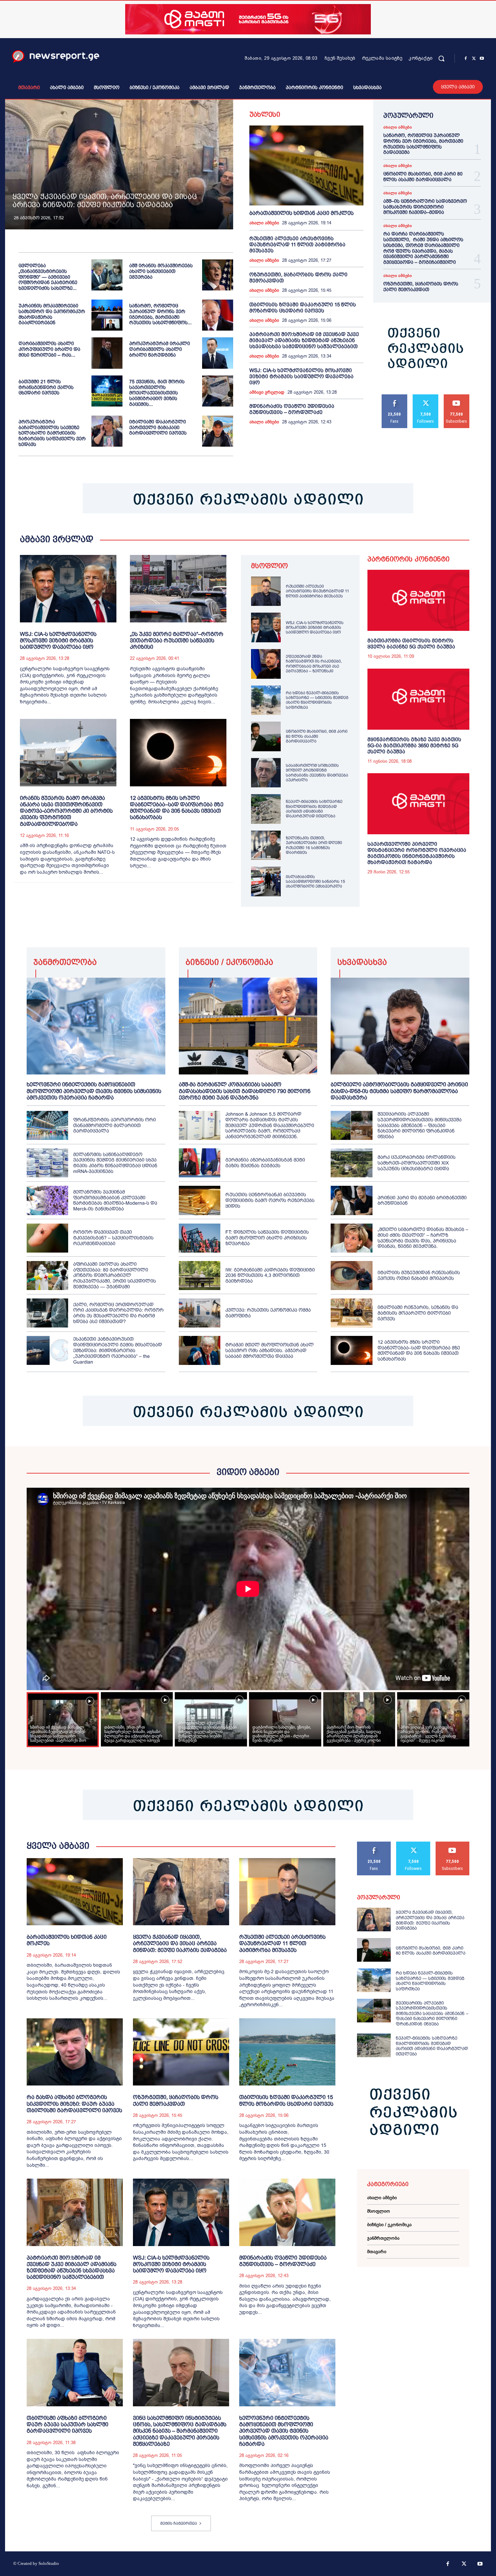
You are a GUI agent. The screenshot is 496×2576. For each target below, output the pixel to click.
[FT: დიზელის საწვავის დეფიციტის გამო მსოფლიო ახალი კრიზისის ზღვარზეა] (200, 1238)
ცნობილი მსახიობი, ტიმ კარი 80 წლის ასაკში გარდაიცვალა (423, 177)
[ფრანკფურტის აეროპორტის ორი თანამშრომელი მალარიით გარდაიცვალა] (47, 1125)
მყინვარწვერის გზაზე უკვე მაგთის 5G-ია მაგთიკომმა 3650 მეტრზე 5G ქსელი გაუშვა (414, 745)
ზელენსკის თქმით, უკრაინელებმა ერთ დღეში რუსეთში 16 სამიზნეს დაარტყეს (314, 845)
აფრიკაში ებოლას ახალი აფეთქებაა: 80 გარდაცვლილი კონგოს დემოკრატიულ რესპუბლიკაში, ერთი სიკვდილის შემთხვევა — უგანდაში (115, 1275)
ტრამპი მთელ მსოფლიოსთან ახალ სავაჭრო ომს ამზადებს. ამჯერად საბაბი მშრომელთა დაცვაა (270, 1350)
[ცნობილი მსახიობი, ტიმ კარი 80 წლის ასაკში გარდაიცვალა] (266, 736)
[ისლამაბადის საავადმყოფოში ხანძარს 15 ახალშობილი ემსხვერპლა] (266, 881)
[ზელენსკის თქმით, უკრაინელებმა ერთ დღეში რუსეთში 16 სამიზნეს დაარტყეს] (266, 845)
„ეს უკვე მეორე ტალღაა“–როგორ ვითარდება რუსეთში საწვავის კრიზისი (177, 640)
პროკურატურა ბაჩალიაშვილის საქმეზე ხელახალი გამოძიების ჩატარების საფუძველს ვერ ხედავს (52, 433)
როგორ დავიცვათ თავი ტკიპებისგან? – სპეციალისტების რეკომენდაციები (113, 1238)
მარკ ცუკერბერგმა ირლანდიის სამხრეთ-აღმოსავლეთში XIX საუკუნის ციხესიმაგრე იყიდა (417, 1163)
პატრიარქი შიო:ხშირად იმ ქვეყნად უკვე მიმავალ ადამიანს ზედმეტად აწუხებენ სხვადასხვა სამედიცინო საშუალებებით (304, 340)
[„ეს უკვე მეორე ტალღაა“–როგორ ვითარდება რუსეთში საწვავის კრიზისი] (178, 589)
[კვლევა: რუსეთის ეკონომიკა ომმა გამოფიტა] (200, 1313)
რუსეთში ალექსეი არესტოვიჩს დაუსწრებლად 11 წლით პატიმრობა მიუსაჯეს (297, 244)
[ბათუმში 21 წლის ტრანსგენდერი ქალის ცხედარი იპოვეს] (107, 391)
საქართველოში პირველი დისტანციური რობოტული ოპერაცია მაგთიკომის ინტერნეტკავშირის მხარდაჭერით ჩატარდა (417, 853)
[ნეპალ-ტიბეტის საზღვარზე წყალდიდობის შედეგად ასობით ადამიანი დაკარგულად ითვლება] (266, 809)
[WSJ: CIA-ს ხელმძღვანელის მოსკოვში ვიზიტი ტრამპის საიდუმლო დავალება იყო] (68, 589)
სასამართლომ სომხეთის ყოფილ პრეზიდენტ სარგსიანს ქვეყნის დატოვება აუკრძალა (317, 773)
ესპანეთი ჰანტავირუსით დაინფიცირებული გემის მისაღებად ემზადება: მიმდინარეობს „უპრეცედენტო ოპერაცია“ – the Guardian (118, 1350)
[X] (474, 59)
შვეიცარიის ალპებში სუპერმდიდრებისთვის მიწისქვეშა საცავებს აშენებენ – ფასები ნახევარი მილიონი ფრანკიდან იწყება (420, 1125)
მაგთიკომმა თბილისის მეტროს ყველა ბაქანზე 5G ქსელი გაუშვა (411, 643)
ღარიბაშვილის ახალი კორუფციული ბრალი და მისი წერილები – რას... (49, 349)
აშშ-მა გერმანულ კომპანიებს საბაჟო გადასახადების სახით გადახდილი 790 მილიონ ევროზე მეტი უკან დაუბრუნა (245, 1091)
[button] (441, 58)
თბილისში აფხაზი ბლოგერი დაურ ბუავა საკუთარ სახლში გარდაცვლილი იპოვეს (67, 2424)
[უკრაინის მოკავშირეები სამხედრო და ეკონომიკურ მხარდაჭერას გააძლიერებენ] (107, 315)
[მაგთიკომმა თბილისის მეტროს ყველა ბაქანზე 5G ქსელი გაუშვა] (418, 600)
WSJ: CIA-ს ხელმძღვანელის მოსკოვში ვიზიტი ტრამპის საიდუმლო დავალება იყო (301, 376)
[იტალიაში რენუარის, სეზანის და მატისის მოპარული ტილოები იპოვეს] (351, 1313)
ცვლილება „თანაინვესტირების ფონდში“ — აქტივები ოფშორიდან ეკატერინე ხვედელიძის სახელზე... (48, 277)
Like (395, 397)
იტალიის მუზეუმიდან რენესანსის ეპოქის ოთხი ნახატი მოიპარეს (419, 1275)
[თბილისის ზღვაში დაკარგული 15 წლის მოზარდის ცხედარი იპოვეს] (287, 2052)
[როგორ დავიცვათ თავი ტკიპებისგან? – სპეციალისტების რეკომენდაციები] (47, 1238)
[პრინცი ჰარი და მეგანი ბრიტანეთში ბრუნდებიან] (351, 1200)
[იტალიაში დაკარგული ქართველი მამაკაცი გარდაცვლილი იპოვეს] (218, 431)
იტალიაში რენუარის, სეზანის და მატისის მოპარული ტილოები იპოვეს (418, 1313)
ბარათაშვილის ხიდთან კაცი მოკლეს (301, 213)
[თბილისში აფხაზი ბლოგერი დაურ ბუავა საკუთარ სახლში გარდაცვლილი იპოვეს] (75, 2373)
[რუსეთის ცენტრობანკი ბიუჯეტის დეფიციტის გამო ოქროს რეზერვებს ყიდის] (200, 1200)
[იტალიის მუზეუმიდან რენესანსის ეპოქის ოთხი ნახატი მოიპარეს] (351, 1276)
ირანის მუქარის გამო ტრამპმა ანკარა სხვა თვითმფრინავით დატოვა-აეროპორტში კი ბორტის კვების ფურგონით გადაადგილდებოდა (66, 811)
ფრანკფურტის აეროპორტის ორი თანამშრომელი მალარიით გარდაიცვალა (115, 1125)
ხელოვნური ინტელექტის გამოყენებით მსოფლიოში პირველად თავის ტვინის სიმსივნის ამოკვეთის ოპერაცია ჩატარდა (94, 1091)
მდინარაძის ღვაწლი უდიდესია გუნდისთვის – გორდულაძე (292, 409)
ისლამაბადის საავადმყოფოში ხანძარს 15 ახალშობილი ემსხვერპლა (315, 882)
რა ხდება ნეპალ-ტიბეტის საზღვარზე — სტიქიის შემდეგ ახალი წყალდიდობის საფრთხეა (317, 700)
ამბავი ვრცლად (267, 392)
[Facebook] (466, 59)
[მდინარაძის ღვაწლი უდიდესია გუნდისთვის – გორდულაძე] (287, 2212)
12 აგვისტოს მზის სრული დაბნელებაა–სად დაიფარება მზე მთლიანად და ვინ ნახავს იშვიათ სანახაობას (177, 808)
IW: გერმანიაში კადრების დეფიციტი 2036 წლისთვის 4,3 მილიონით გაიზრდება (270, 1276)
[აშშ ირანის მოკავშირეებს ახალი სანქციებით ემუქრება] (218, 275)
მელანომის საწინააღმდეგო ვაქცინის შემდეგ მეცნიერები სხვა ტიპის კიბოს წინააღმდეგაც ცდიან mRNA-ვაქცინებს (115, 1163)
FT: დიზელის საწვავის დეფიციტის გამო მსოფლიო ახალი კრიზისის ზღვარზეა (267, 1238)
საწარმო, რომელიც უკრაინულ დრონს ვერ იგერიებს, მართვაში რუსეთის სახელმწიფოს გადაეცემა (423, 144)
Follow (426, 397)
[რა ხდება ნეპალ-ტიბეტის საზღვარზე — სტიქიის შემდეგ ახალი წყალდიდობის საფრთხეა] (266, 700)
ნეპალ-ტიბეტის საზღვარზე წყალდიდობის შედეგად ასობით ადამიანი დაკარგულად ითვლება (314, 809)
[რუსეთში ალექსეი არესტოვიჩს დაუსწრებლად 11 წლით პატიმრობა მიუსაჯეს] (266, 591)
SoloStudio (49, 2563)
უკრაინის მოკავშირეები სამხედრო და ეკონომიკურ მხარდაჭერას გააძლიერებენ (52, 314)
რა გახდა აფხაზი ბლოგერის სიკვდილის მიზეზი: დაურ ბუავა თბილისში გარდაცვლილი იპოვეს (74, 2104)
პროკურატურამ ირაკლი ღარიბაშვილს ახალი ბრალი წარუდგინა (160, 349)
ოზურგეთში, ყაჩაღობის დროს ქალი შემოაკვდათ (421, 287)
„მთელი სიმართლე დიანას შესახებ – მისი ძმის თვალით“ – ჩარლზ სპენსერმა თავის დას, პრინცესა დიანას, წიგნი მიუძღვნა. (423, 1238)
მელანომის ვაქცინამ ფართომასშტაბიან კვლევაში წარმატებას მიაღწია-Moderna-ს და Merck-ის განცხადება (115, 1200)
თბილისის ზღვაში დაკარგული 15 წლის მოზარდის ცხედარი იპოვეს (303, 307)
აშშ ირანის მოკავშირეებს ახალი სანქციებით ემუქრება (161, 271)
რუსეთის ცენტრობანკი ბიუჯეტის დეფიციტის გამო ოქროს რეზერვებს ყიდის (270, 1200)
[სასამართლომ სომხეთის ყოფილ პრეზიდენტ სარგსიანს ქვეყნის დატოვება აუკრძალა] (266, 773)
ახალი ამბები (264, 223)
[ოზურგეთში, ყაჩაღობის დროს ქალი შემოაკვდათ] (181, 2052)
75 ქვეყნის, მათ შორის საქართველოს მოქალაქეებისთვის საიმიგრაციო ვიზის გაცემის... (157, 393)
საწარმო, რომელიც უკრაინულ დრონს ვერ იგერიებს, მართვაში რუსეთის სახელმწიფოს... (160, 314)
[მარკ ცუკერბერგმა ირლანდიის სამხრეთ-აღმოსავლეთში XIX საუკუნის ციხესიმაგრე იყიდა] (351, 1163)
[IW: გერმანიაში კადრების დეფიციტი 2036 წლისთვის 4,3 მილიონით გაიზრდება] (200, 1276)
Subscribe (457, 397)
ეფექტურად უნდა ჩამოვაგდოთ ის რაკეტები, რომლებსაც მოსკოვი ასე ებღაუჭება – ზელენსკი (314, 664)
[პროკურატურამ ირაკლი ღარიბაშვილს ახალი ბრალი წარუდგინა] (218, 353)
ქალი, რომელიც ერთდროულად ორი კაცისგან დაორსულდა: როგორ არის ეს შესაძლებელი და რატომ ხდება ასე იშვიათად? (118, 1313)
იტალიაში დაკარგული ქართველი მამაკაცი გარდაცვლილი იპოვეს (158, 427)
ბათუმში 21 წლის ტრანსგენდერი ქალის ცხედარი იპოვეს (46, 387)
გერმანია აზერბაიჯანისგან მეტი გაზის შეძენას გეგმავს (265, 1163)
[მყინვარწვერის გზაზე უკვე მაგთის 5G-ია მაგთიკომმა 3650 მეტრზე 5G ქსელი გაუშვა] (418, 699)
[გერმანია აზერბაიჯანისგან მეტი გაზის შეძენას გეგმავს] (200, 1163)
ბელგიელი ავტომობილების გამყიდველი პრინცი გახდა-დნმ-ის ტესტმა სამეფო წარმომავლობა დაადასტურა (399, 1091)
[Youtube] (482, 59)
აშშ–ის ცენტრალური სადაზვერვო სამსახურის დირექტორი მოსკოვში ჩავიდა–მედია (425, 207)
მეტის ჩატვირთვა (179, 2523)
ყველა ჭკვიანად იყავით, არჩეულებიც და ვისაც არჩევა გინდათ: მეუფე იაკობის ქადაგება (105, 201)
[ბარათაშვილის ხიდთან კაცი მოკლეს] (306, 165)
